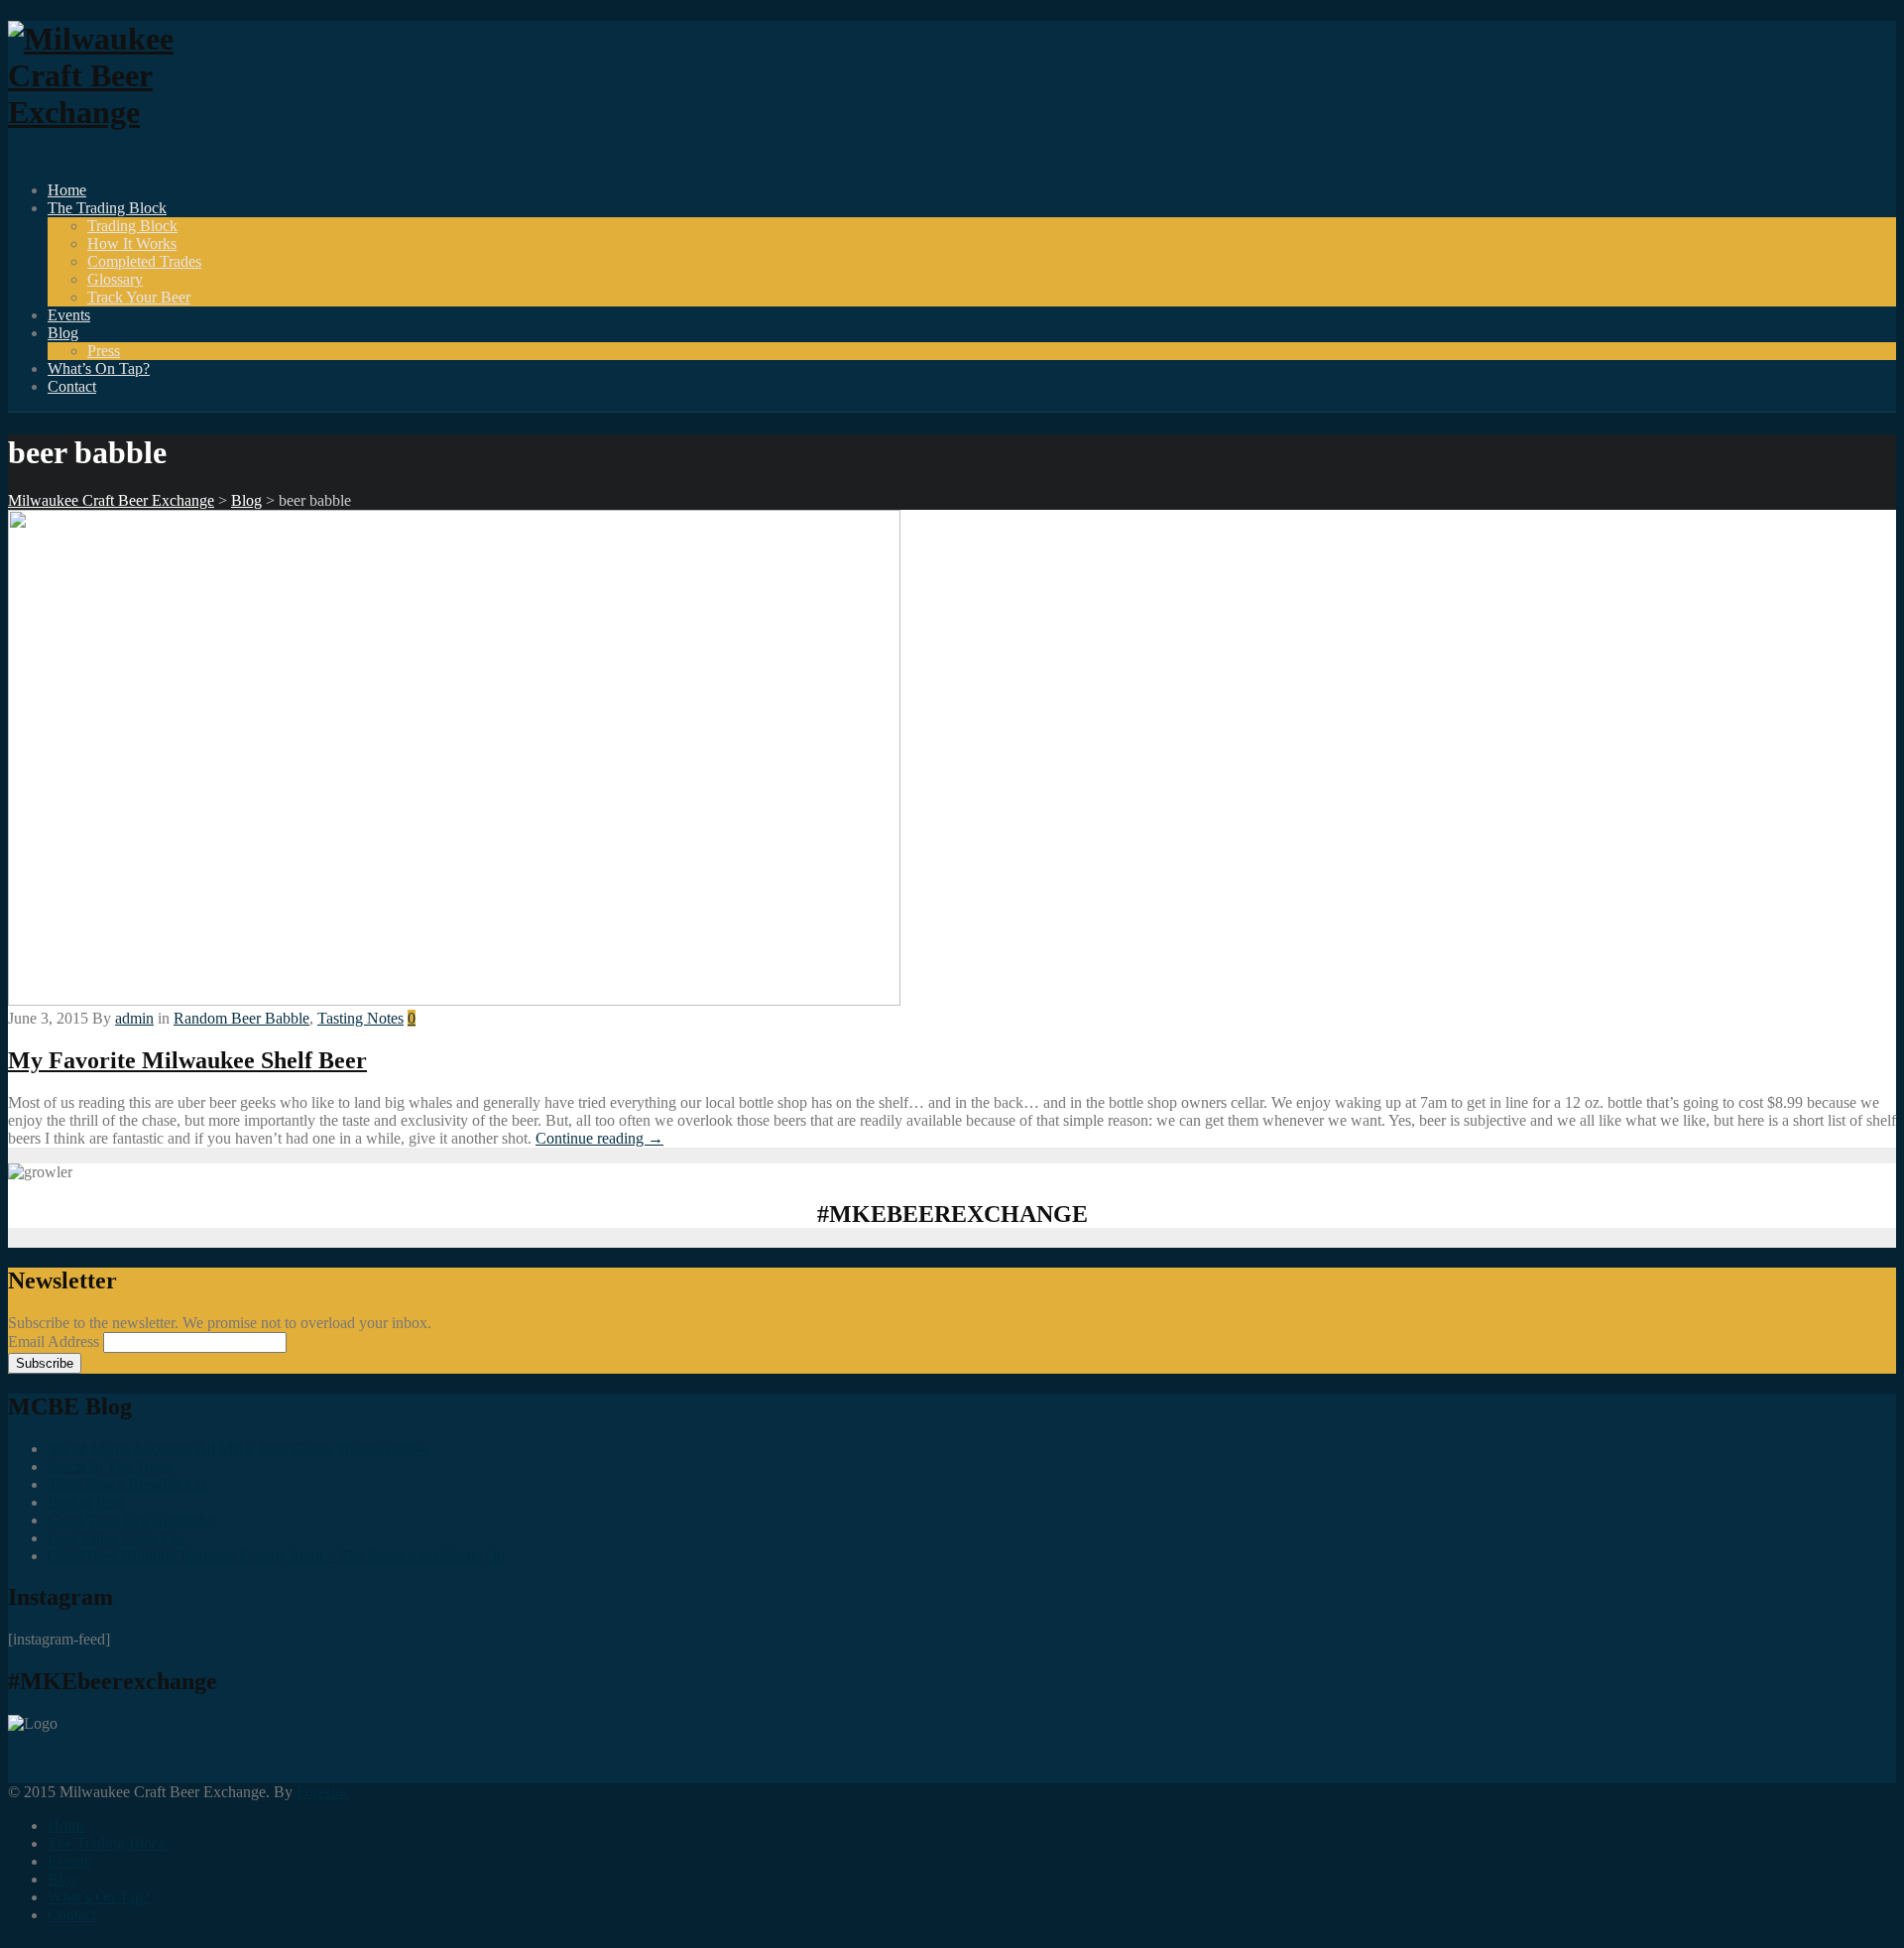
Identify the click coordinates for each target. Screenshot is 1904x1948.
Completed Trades (144, 261)
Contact (72, 386)
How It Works (132, 243)
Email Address (56, 1341)
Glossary (115, 279)
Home (67, 190)
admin (134, 1018)
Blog (63, 333)
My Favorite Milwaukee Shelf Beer (187, 1060)
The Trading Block (107, 208)
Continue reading (599, 1138)
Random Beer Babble (241, 1018)
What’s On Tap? (99, 368)
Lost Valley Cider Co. (116, 1538)
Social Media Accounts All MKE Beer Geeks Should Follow (238, 1449)
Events (69, 315)
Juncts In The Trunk (111, 1466)
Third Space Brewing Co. (128, 1484)
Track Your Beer (139, 297)
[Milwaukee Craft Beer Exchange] (117, 112)
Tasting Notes (360, 1018)
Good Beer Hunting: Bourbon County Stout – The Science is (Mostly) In (276, 1556)
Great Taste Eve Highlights (132, 1520)
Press (104, 351)
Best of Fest (85, 1502)
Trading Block (132, 226)
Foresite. (323, 1792)
